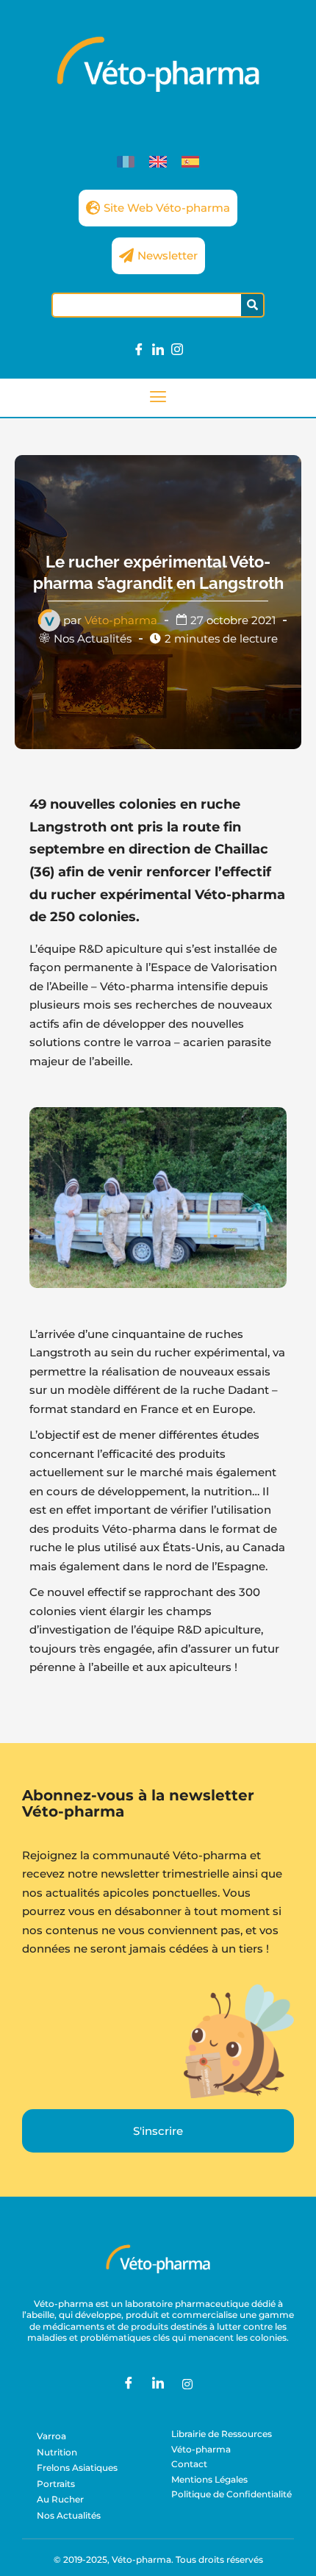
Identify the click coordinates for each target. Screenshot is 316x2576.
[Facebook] (139, 350)
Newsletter (168, 255)
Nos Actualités (93, 638)
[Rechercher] (252, 305)
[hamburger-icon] (158, 398)
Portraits (56, 2484)
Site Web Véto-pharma (167, 208)
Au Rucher (60, 2499)
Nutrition (57, 2452)
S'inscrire (158, 2131)
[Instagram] (177, 350)
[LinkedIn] (158, 350)
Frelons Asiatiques (77, 2468)
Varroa (51, 2436)
